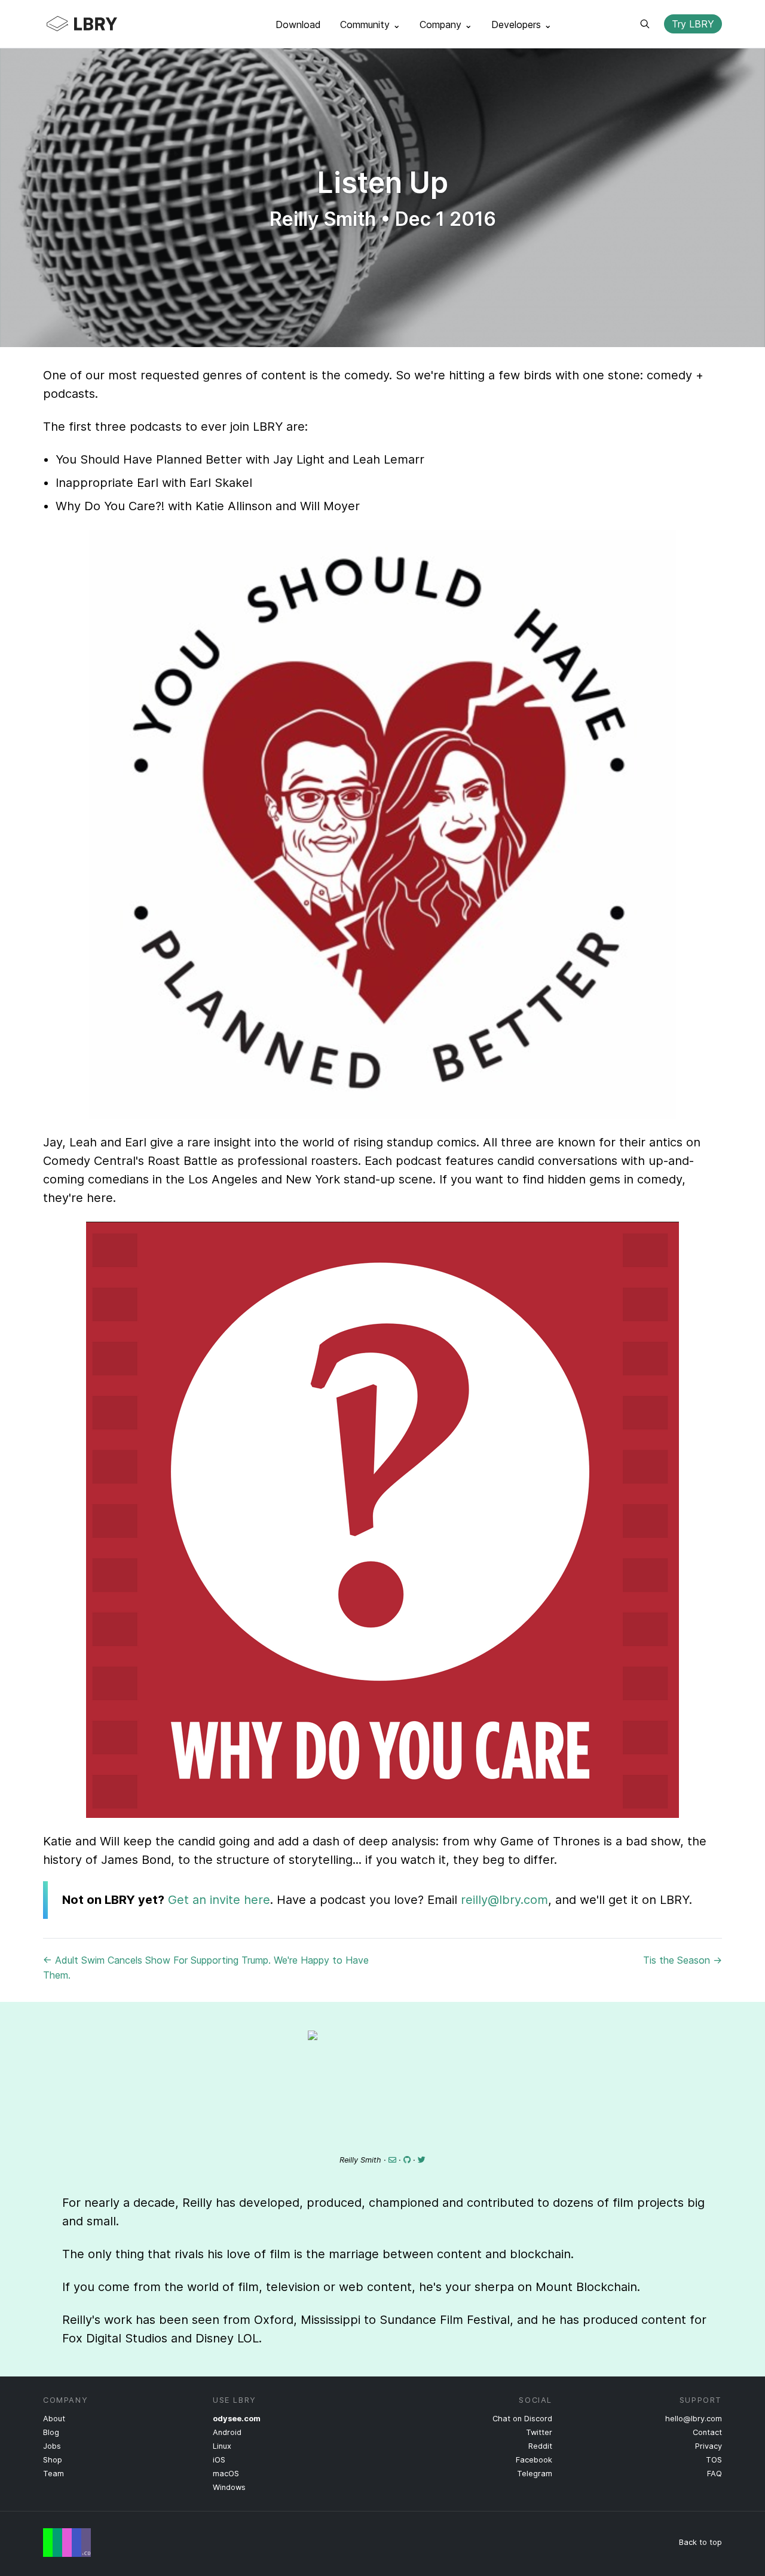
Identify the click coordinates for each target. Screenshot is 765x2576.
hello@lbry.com (694, 2419)
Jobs (52, 2446)
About (54, 2419)
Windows (229, 2487)
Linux (222, 2446)
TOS (714, 2460)
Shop (53, 2460)
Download (298, 24)
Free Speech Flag (67, 2543)
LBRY (105, 24)
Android (227, 2432)
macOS (226, 2474)
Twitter (539, 2432)
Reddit (540, 2446)
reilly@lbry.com (504, 1900)
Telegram (535, 2474)
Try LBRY (693, 24)
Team (53, 2474)
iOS (219, 2460)
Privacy (709, 2446)
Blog (51, 2432)
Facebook (534, 2460)
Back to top (700, 2542)
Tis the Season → (683, 1960)
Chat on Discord (522, 2419)
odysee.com (237, 2419)
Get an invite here (219, 1900)
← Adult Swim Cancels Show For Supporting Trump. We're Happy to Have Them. (206, 1968)
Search (645, 24)
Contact (707, 2432)
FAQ (714, 2474)
